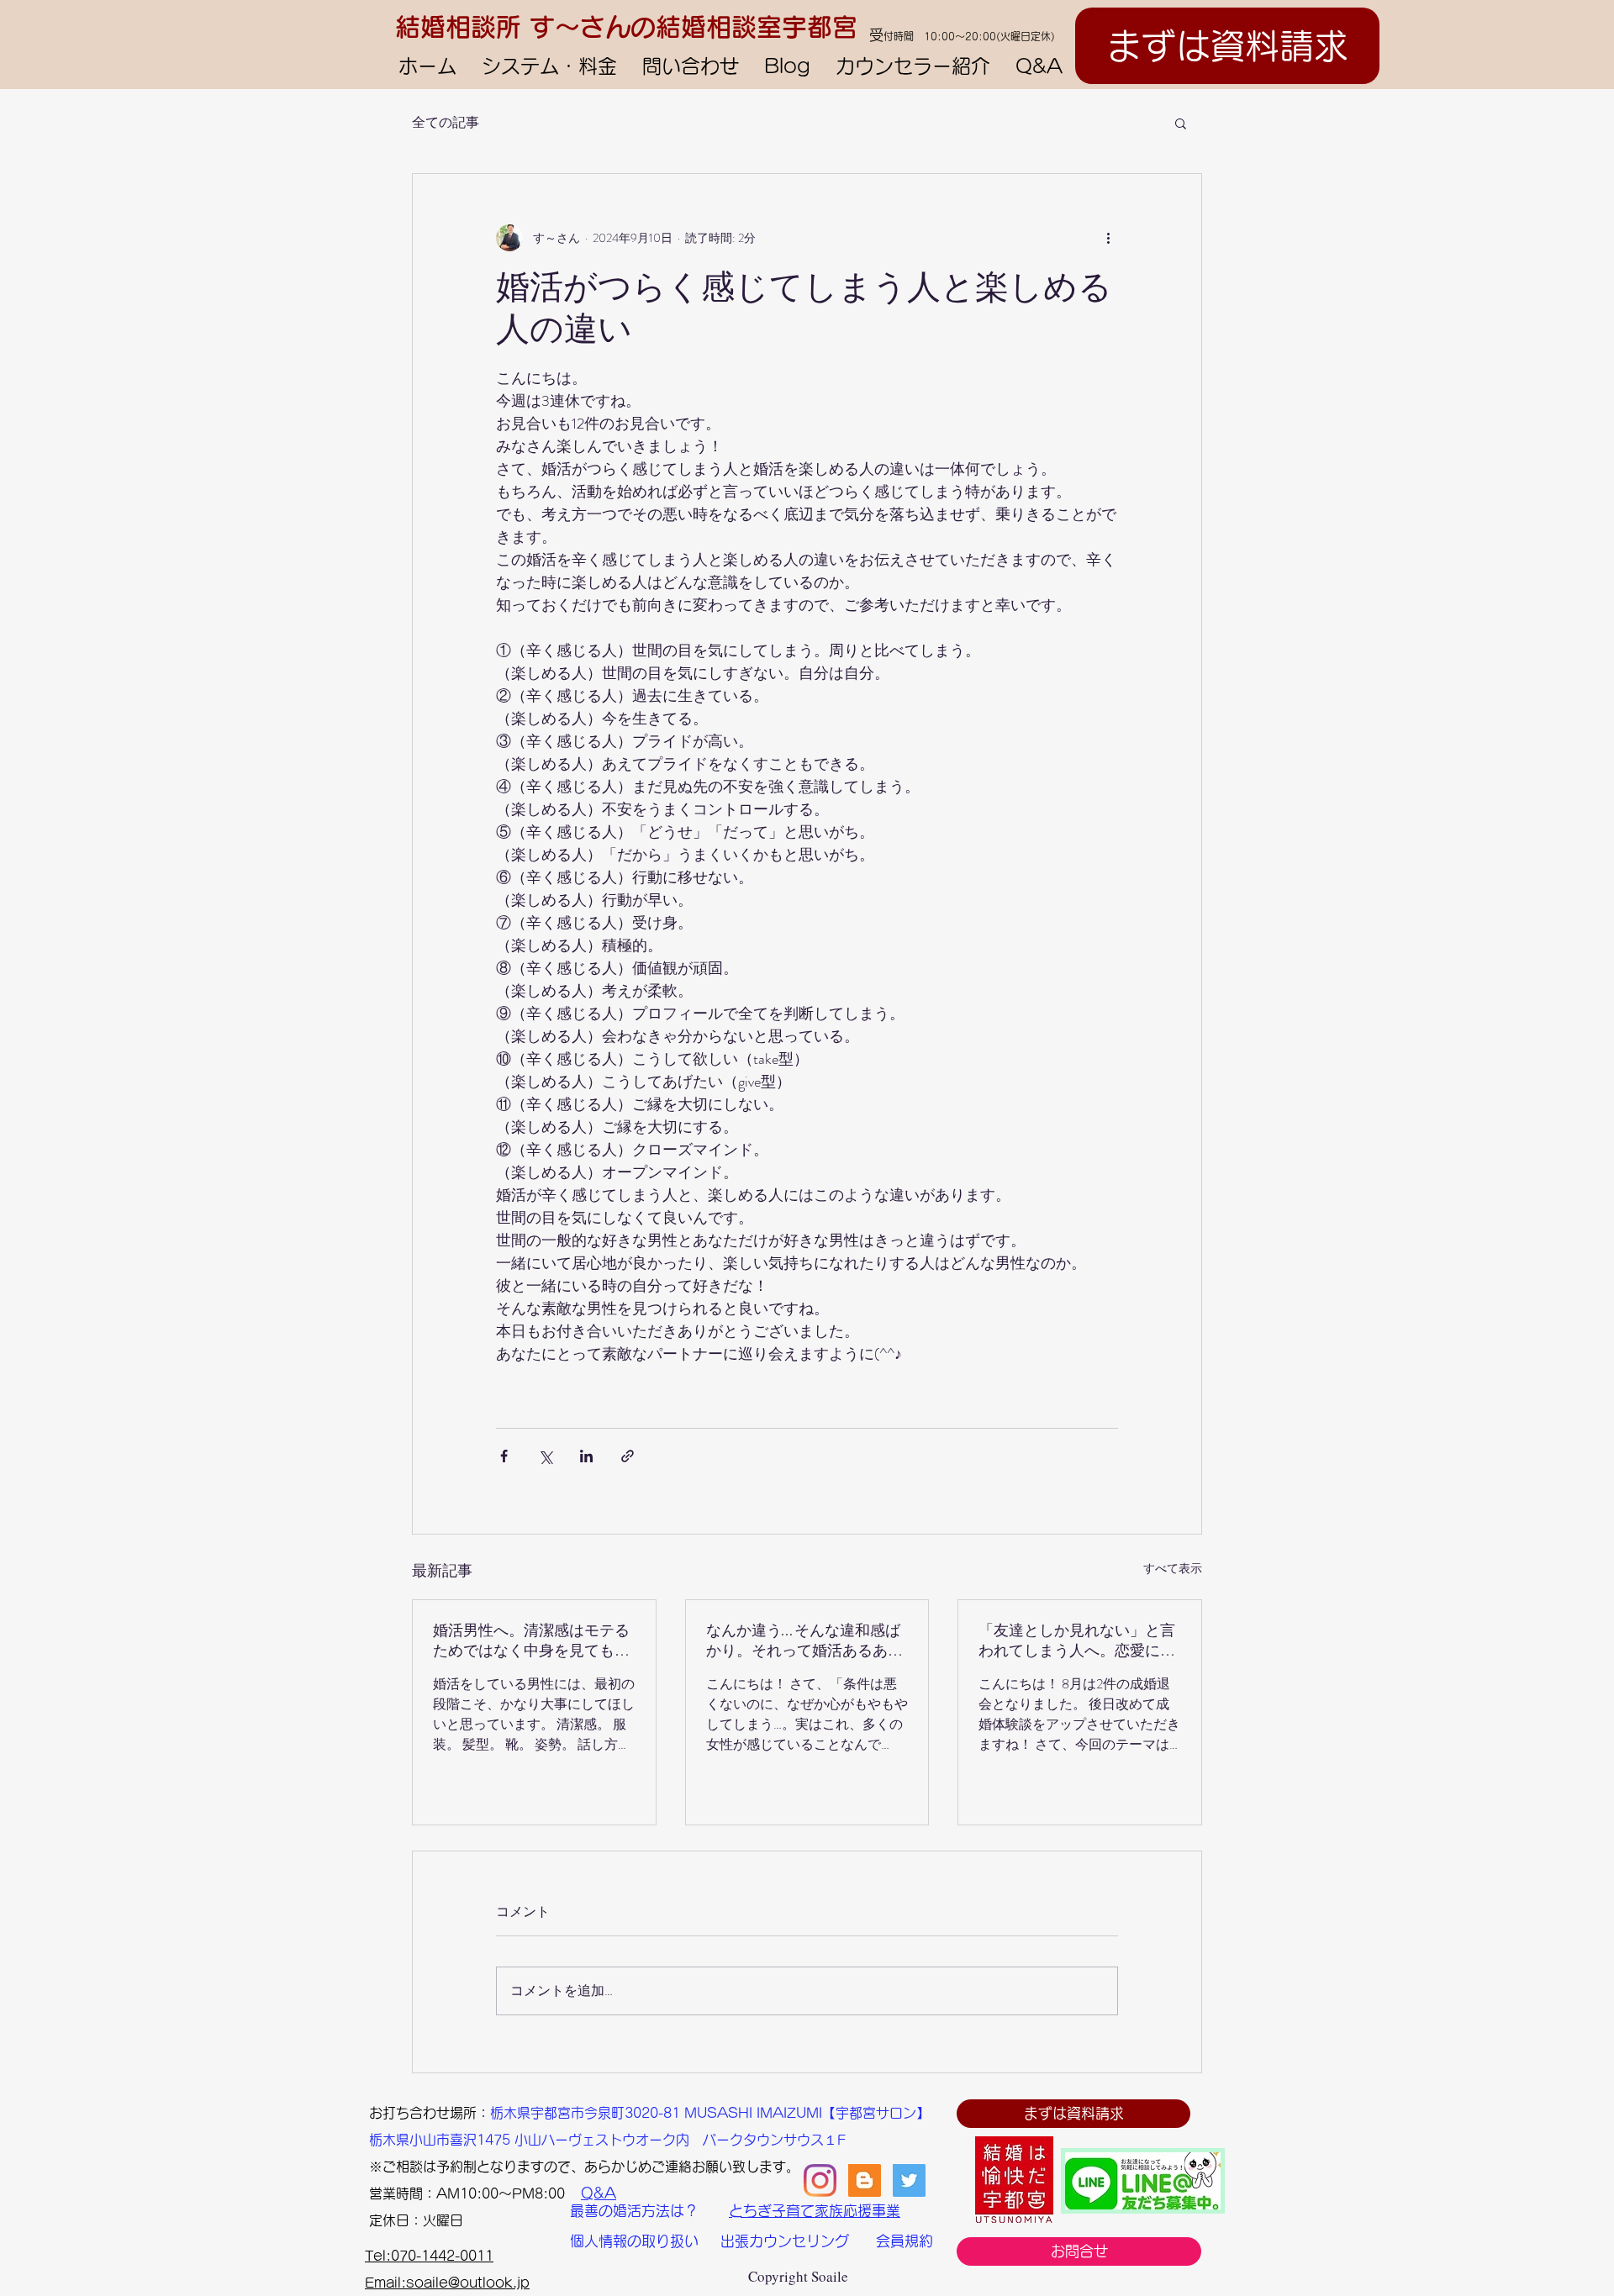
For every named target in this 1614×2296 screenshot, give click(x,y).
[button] (1181, 123)
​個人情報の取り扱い (634, 2241)
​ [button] (376, 2113)
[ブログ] (865, 2180)
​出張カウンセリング (785, 2241)
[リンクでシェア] (628, 1456)
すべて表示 (1173, 1568)
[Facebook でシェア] (504, 1456)
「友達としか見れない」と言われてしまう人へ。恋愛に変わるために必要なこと (1077, 1641)
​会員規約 (905, 2241)
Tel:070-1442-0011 (429, 2256)
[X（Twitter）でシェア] (545, 1456)
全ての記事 (446, 123)
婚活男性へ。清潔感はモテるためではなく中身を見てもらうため (531, 1641)
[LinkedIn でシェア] (586, 1456)
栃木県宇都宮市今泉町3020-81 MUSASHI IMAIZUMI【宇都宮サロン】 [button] (710, 2113)
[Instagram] (820, 2180)
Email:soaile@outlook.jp (447, 2283)
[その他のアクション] (1108, 238)
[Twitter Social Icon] (909, 2180)
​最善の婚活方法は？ (634, 2211)
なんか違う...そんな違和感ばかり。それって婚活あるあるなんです (804, 1641)
